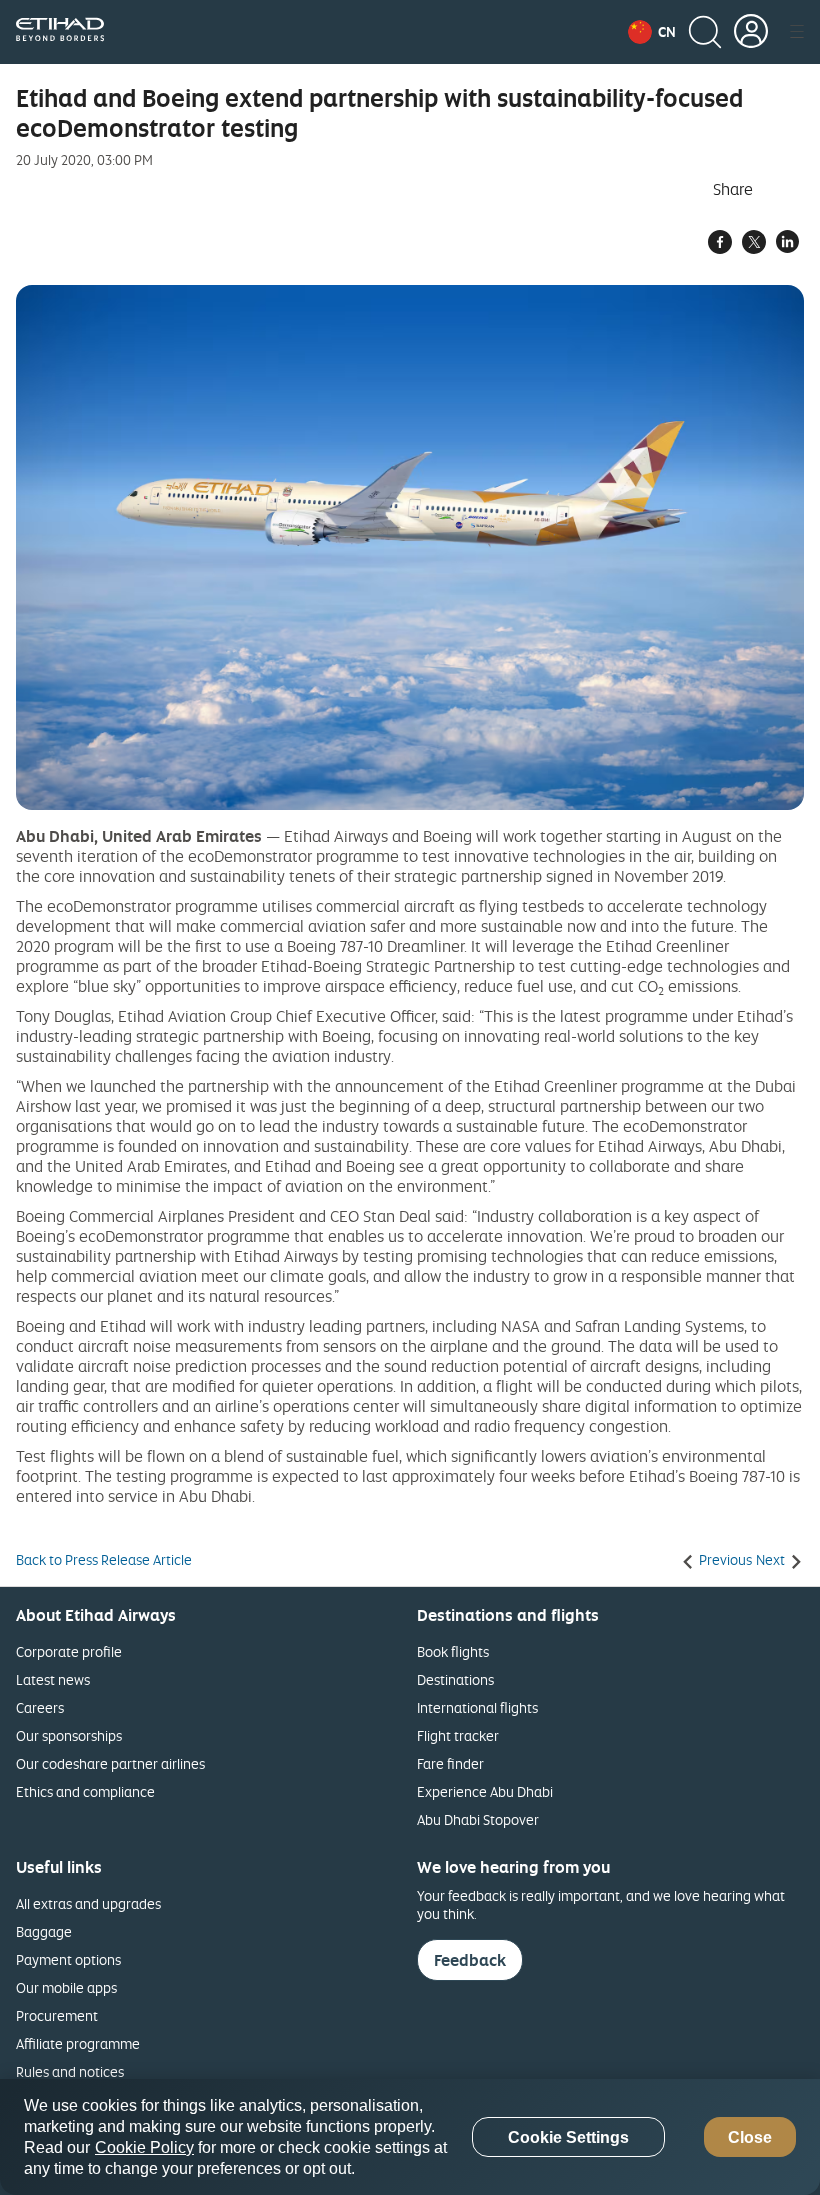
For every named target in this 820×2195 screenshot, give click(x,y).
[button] (652, 32)
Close (750, 2137)
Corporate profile (69, 1651)
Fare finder (450, 1763)
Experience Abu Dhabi (485, 1791)
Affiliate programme (78, 2043)
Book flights (453, 1651)
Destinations (455, 1679)
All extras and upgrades (88, 1903)
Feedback (470, 1960)
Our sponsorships (69, 1735)
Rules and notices (70, 2071)
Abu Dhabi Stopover (478, 1819)
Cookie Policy (144, 2147)
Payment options (68, 1959)
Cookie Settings (568, 2137)
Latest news (53, 1679)
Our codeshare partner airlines (110, 1763)
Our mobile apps (66, 1987)
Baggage (44, 1931)
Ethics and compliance (85, 1791)
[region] (410, 2137)
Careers (40, 1707)
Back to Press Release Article (104, 1560)
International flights (477, 1707)
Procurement (57, 2015)
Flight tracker (458, 1735)
